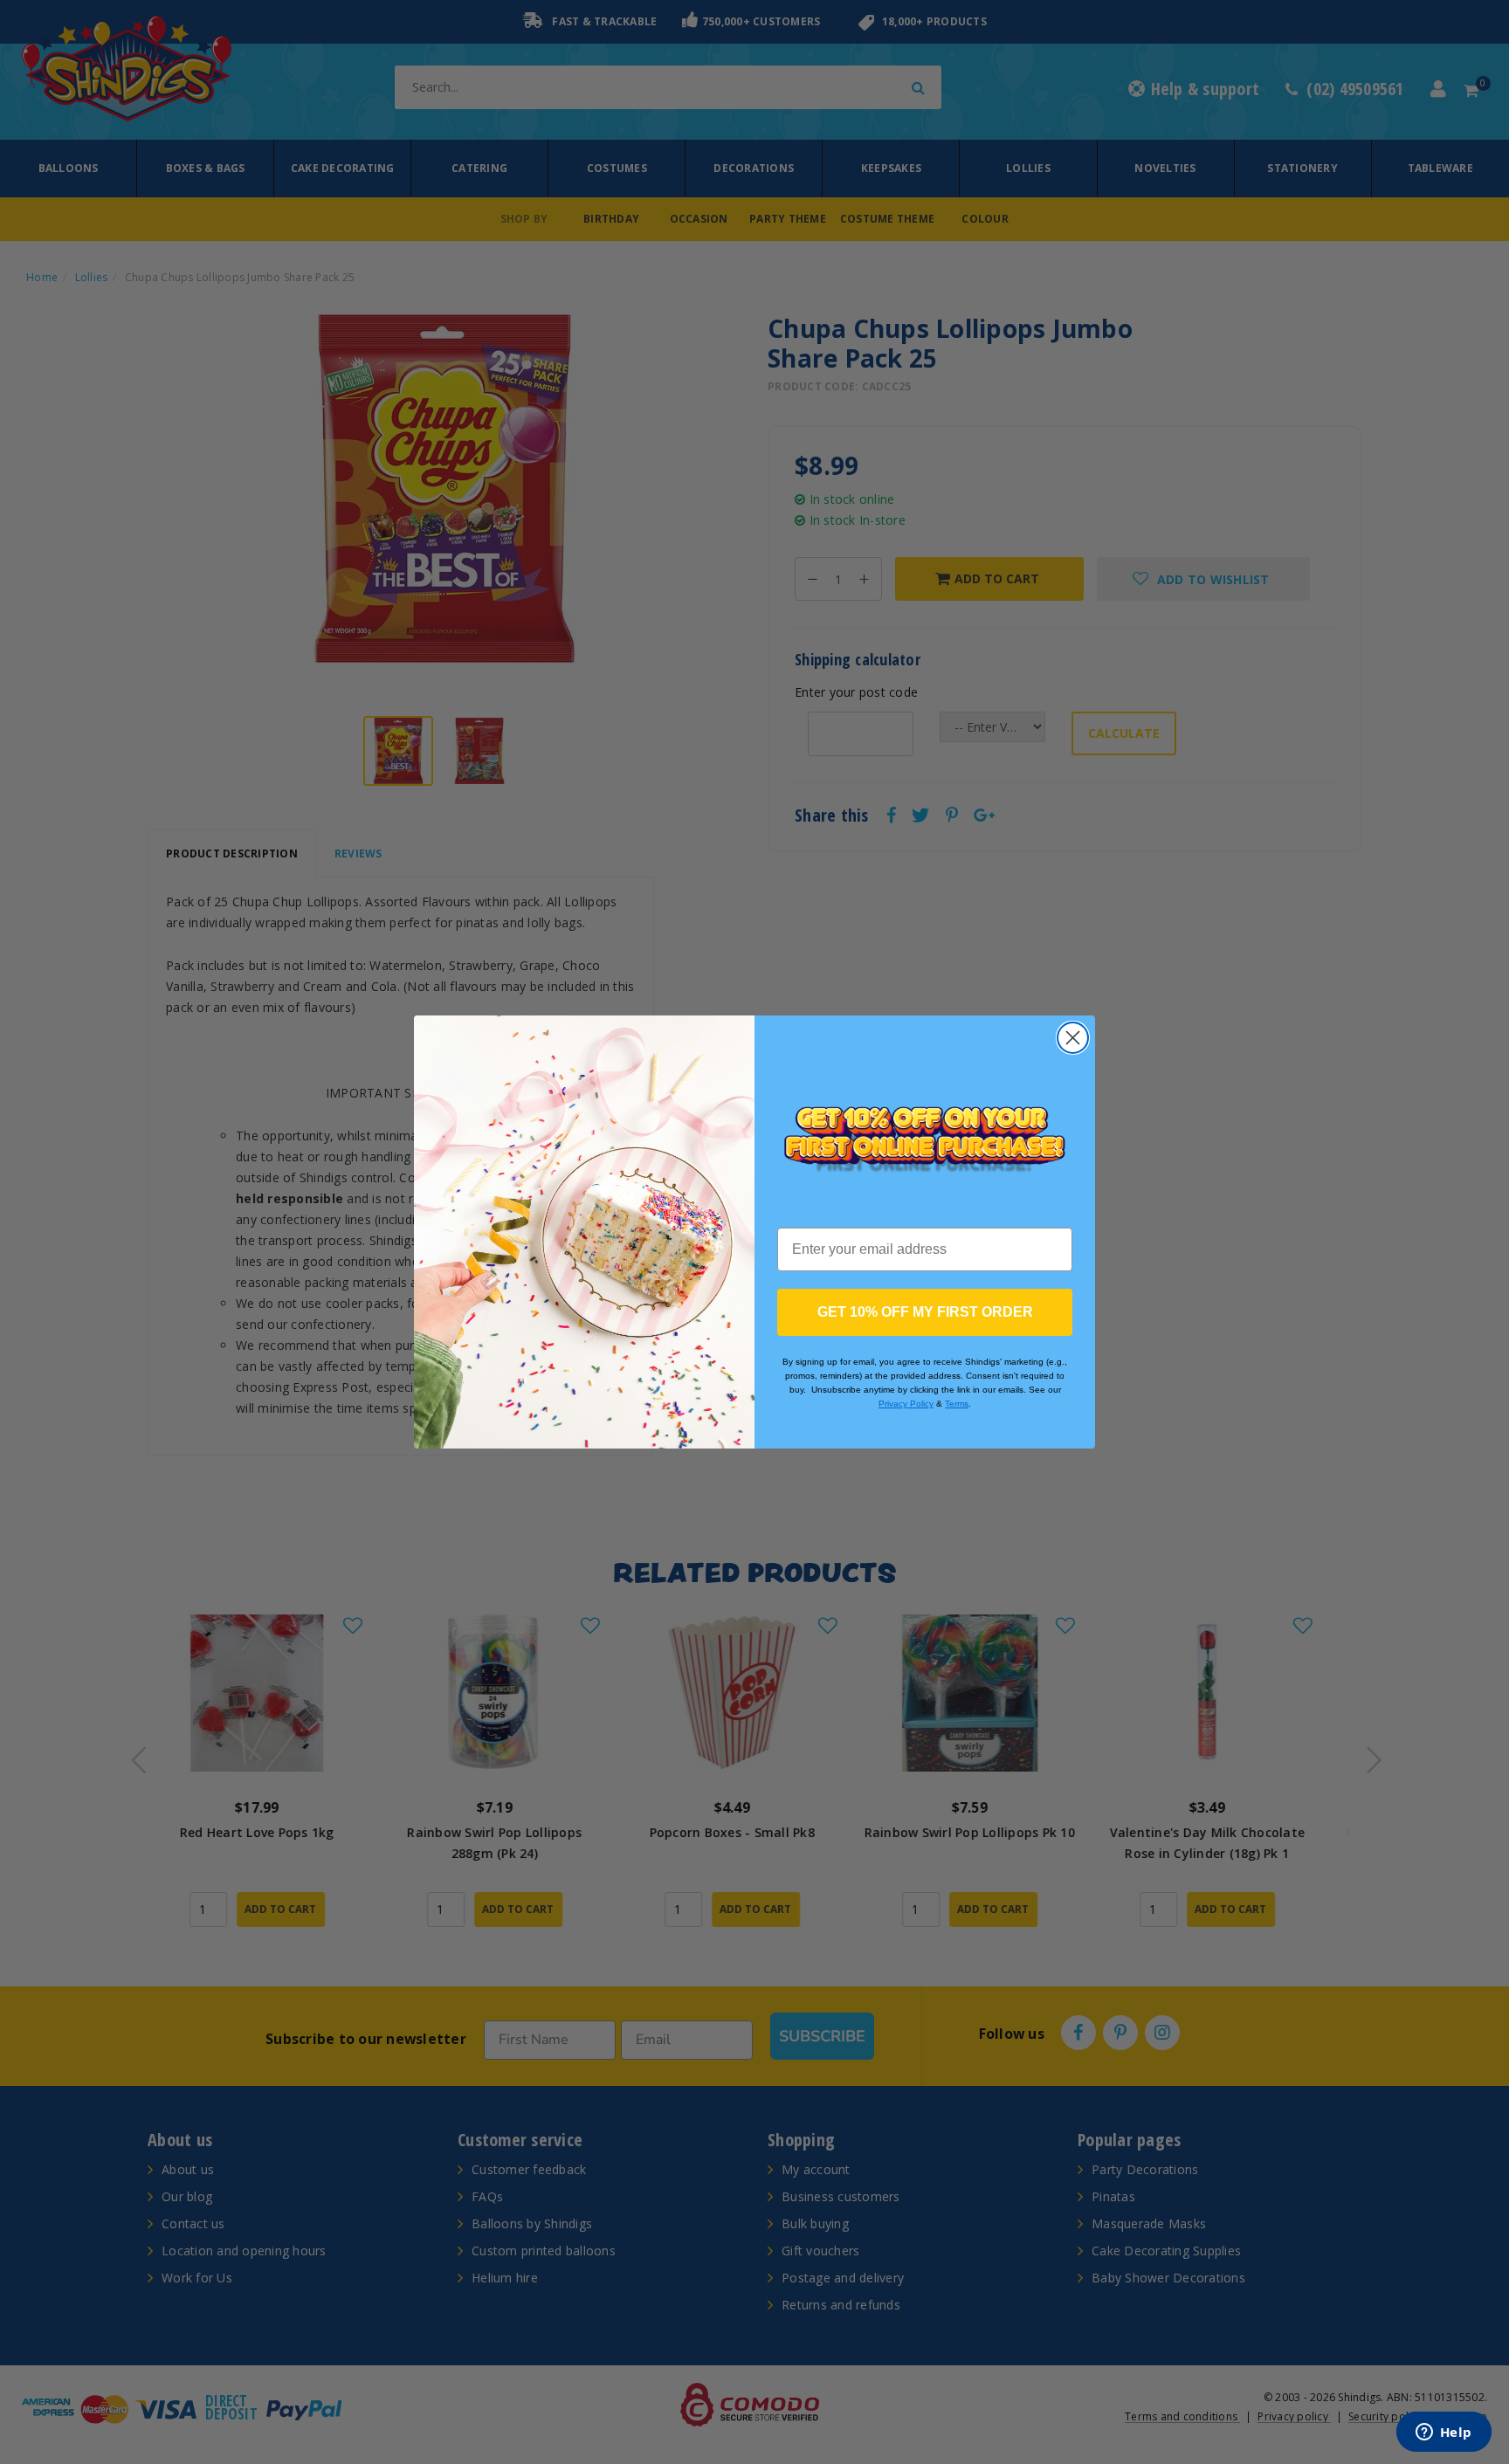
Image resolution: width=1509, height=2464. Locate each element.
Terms (957, 1404)
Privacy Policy (906, 1404)
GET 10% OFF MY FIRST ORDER (925, 1312)
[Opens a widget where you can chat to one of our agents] (1444, 2433)
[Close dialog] (1073, 1038)
